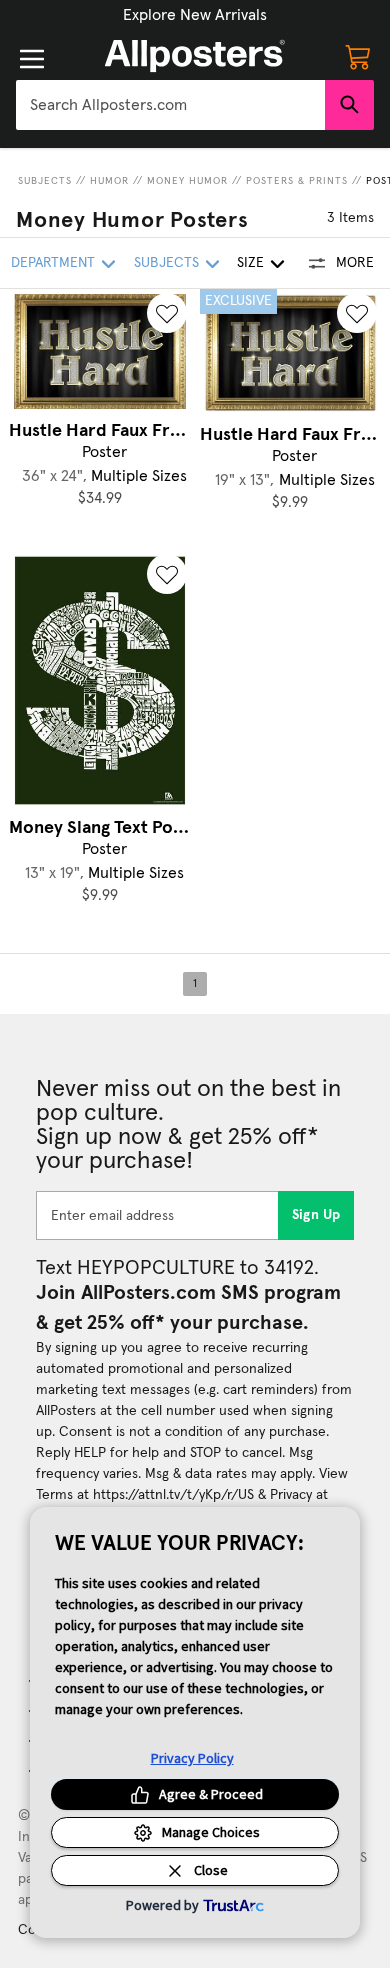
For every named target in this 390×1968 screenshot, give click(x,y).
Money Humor (187, 181)
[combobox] (170, 105)
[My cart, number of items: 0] (358, 56)
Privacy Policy (192, 1758)
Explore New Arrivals (195, 15)
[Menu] (32, 59)
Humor (109, 181)
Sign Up (316, 1215)
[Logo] (195, 56)
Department (53, 263)
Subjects (45, 181)
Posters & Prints (297, 181)
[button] (195, 15)
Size (250, 263)
